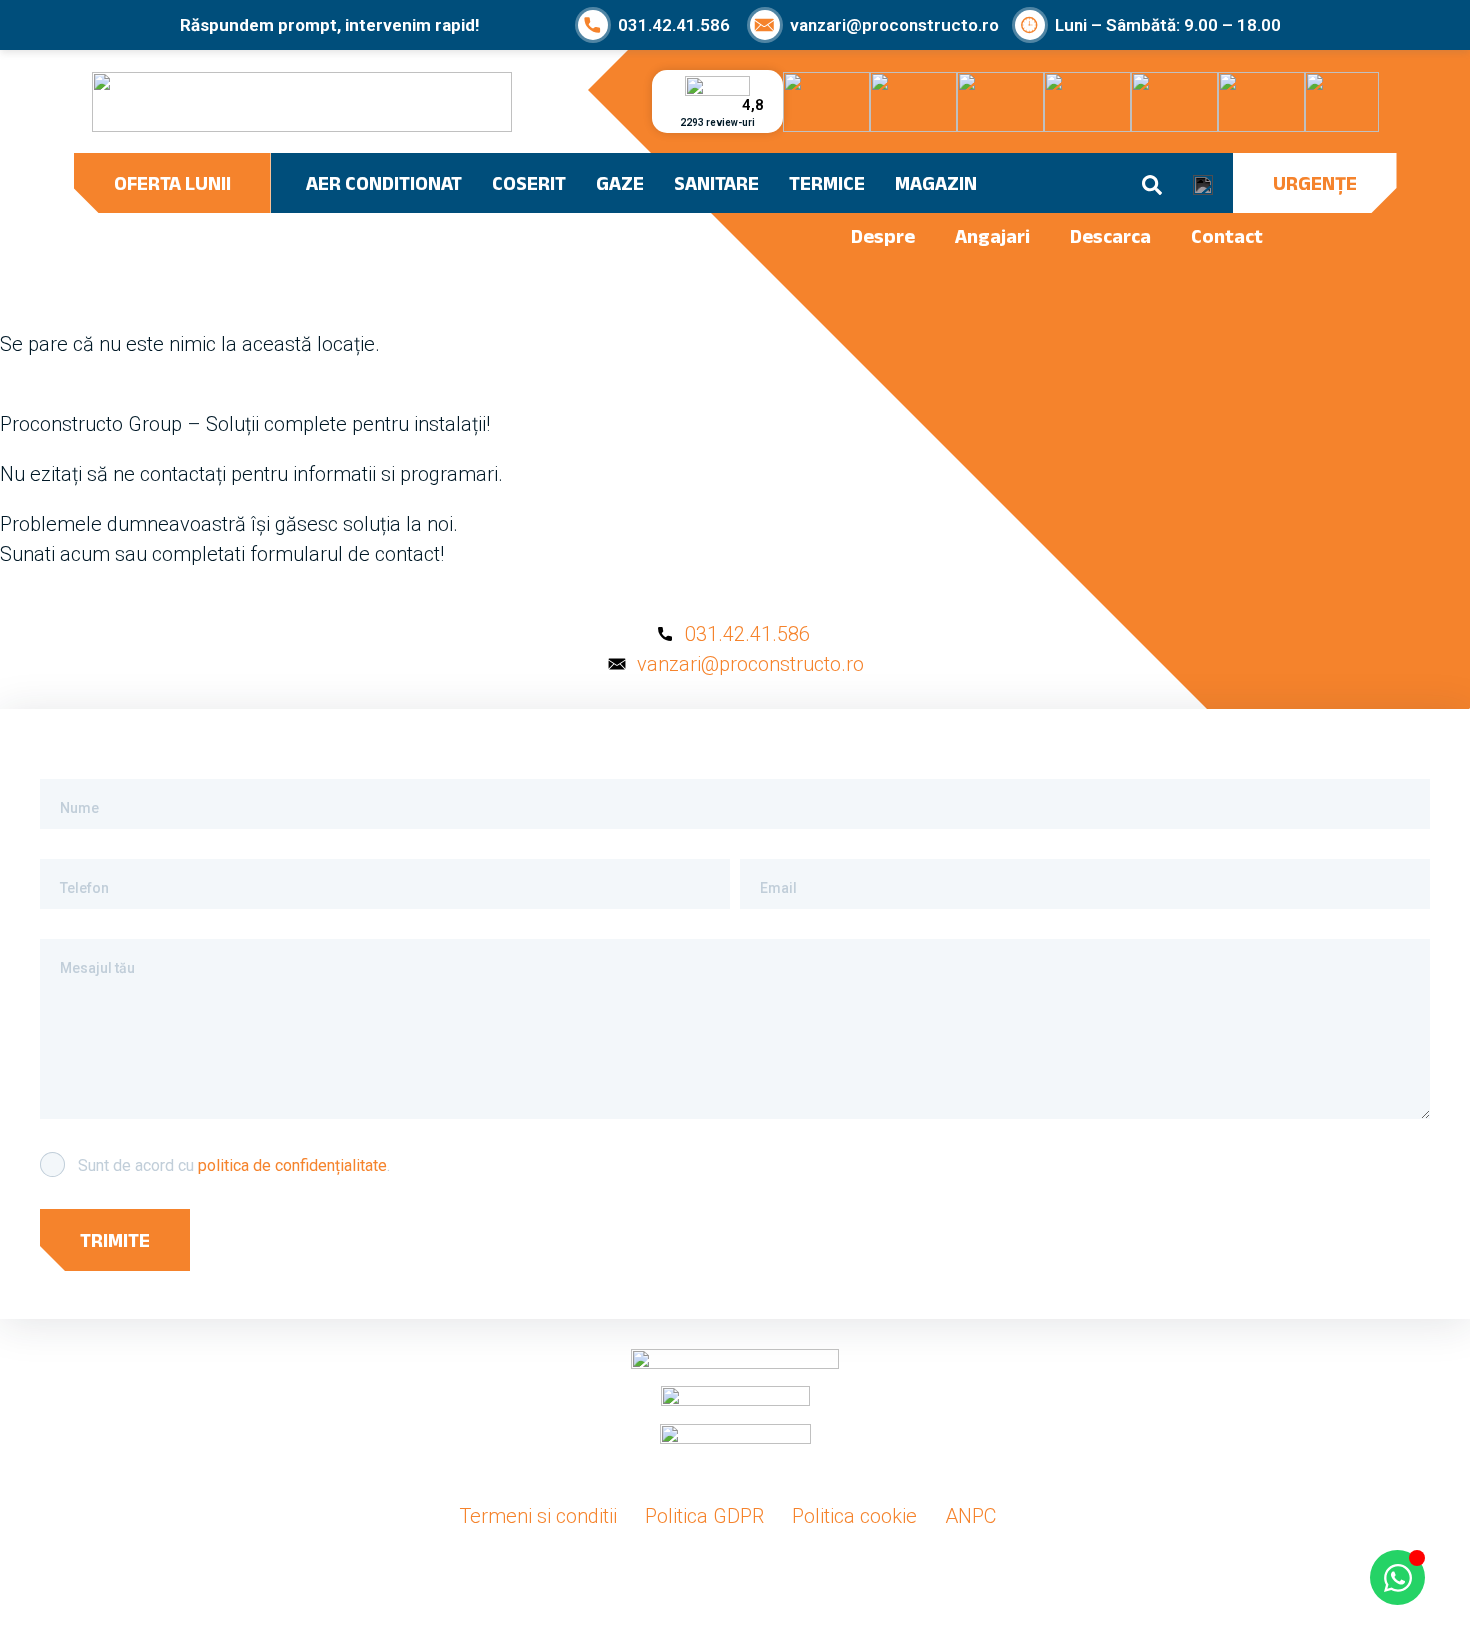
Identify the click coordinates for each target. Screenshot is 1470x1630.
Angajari (992, 236)
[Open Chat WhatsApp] (1397, 1577)
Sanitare (716, 183)
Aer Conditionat (384, 183)
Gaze (620, 183)
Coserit (529, 183)
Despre (883, 236)
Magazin (936, 183)
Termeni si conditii (538, 1516)
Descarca (1110, 236)
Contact (1227, 236)
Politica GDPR (704, 1516)
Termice (827, 183)
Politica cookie (854, 1516)
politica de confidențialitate (292, 1165)
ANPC (971, 1516)
